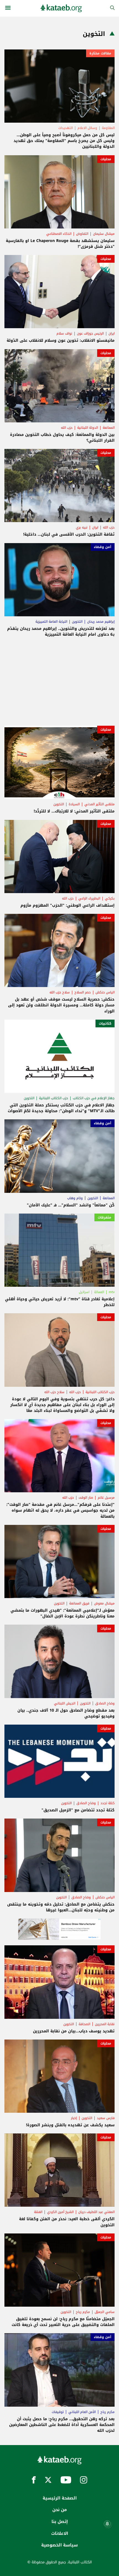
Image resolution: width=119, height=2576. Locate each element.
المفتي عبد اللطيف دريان (96, 2212)
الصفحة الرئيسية (60, 2498)
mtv (112, 1292)
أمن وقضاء (103, 547)
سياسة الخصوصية (59, 2545)
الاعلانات (60, 2533)
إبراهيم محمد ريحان (101, 622)
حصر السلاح (83, 992)
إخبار (74, 2118)
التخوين (77, 622)
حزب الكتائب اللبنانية (54, 1098)
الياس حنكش (105, 992)
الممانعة (109, 428)
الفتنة (38, 2212)
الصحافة (84, 2024)
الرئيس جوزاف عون (90, 333)
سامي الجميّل (105, 2312)
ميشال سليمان (104, 234)
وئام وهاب (75, 1198)
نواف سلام (64, 333)
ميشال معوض (104, 1603)
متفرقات (104, 1217)
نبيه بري (82, 527)
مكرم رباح (83, 2312)
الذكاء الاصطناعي (59, 234)
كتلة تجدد (108, 1803)
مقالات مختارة (100, 53)
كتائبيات (105, 1023)
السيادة (74, 804)
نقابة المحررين (105, 2024)
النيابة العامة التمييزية (51, 622)
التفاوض (82, 234)
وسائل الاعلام (87, 128)
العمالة (99, 1292)
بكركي (110, 898)
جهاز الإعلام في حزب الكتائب (94, 1098)
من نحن (59, 2510)
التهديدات (66, 128)
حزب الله (67, 428)
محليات (106, 159)
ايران (112, 333)
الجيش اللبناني (65, 1703)
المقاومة (108, 128)
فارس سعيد (106, 2118)
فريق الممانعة (79, 1603)
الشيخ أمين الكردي (60, 2212)
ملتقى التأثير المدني (99, 804)
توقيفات (58, 2412)
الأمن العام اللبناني (82, 2412)
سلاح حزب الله (60, 992)
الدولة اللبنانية (88, 428)
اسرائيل (84, 1292)
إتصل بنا (60, 2522)
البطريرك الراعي (89, 898)
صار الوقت (86, 1498)
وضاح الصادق (105, 1703)
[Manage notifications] (107, 2524)
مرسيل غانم (106, 1498)
